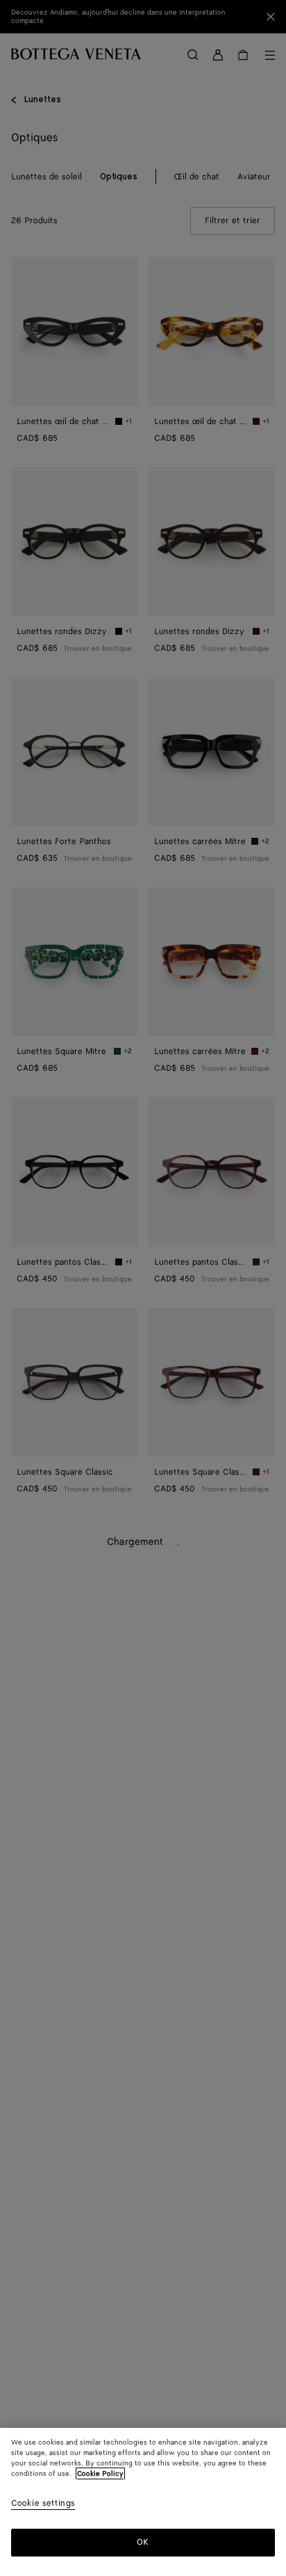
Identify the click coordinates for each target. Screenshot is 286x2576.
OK (143, 2542)
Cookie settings (43, 2504)
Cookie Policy (100, 2474)
